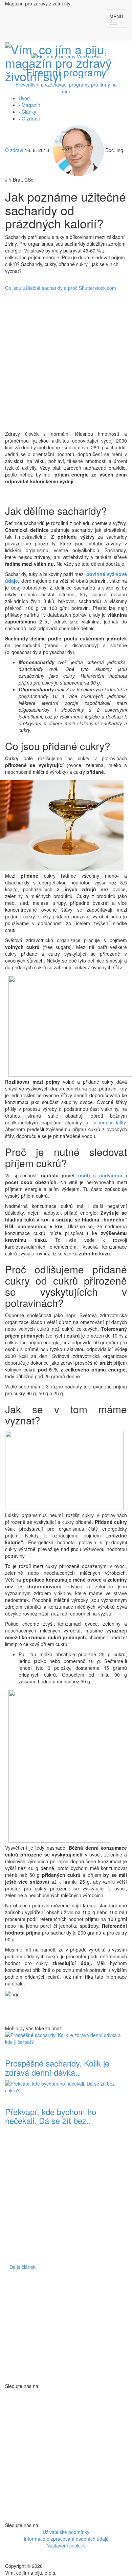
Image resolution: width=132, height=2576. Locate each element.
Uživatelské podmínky (66, 2532)
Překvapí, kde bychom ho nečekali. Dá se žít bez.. (51, 2116)
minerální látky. (110, 1122)
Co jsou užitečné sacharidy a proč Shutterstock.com (61, 288)
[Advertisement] (66, 361)
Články (29, 112)
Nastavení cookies (66, 2545)
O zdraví (31, 118)
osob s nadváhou (100, 1175)
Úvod (24, 98)
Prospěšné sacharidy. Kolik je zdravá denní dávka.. (57, 2067)
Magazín (31, 105)
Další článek (23, 2267)
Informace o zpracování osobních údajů (66, 2539)
